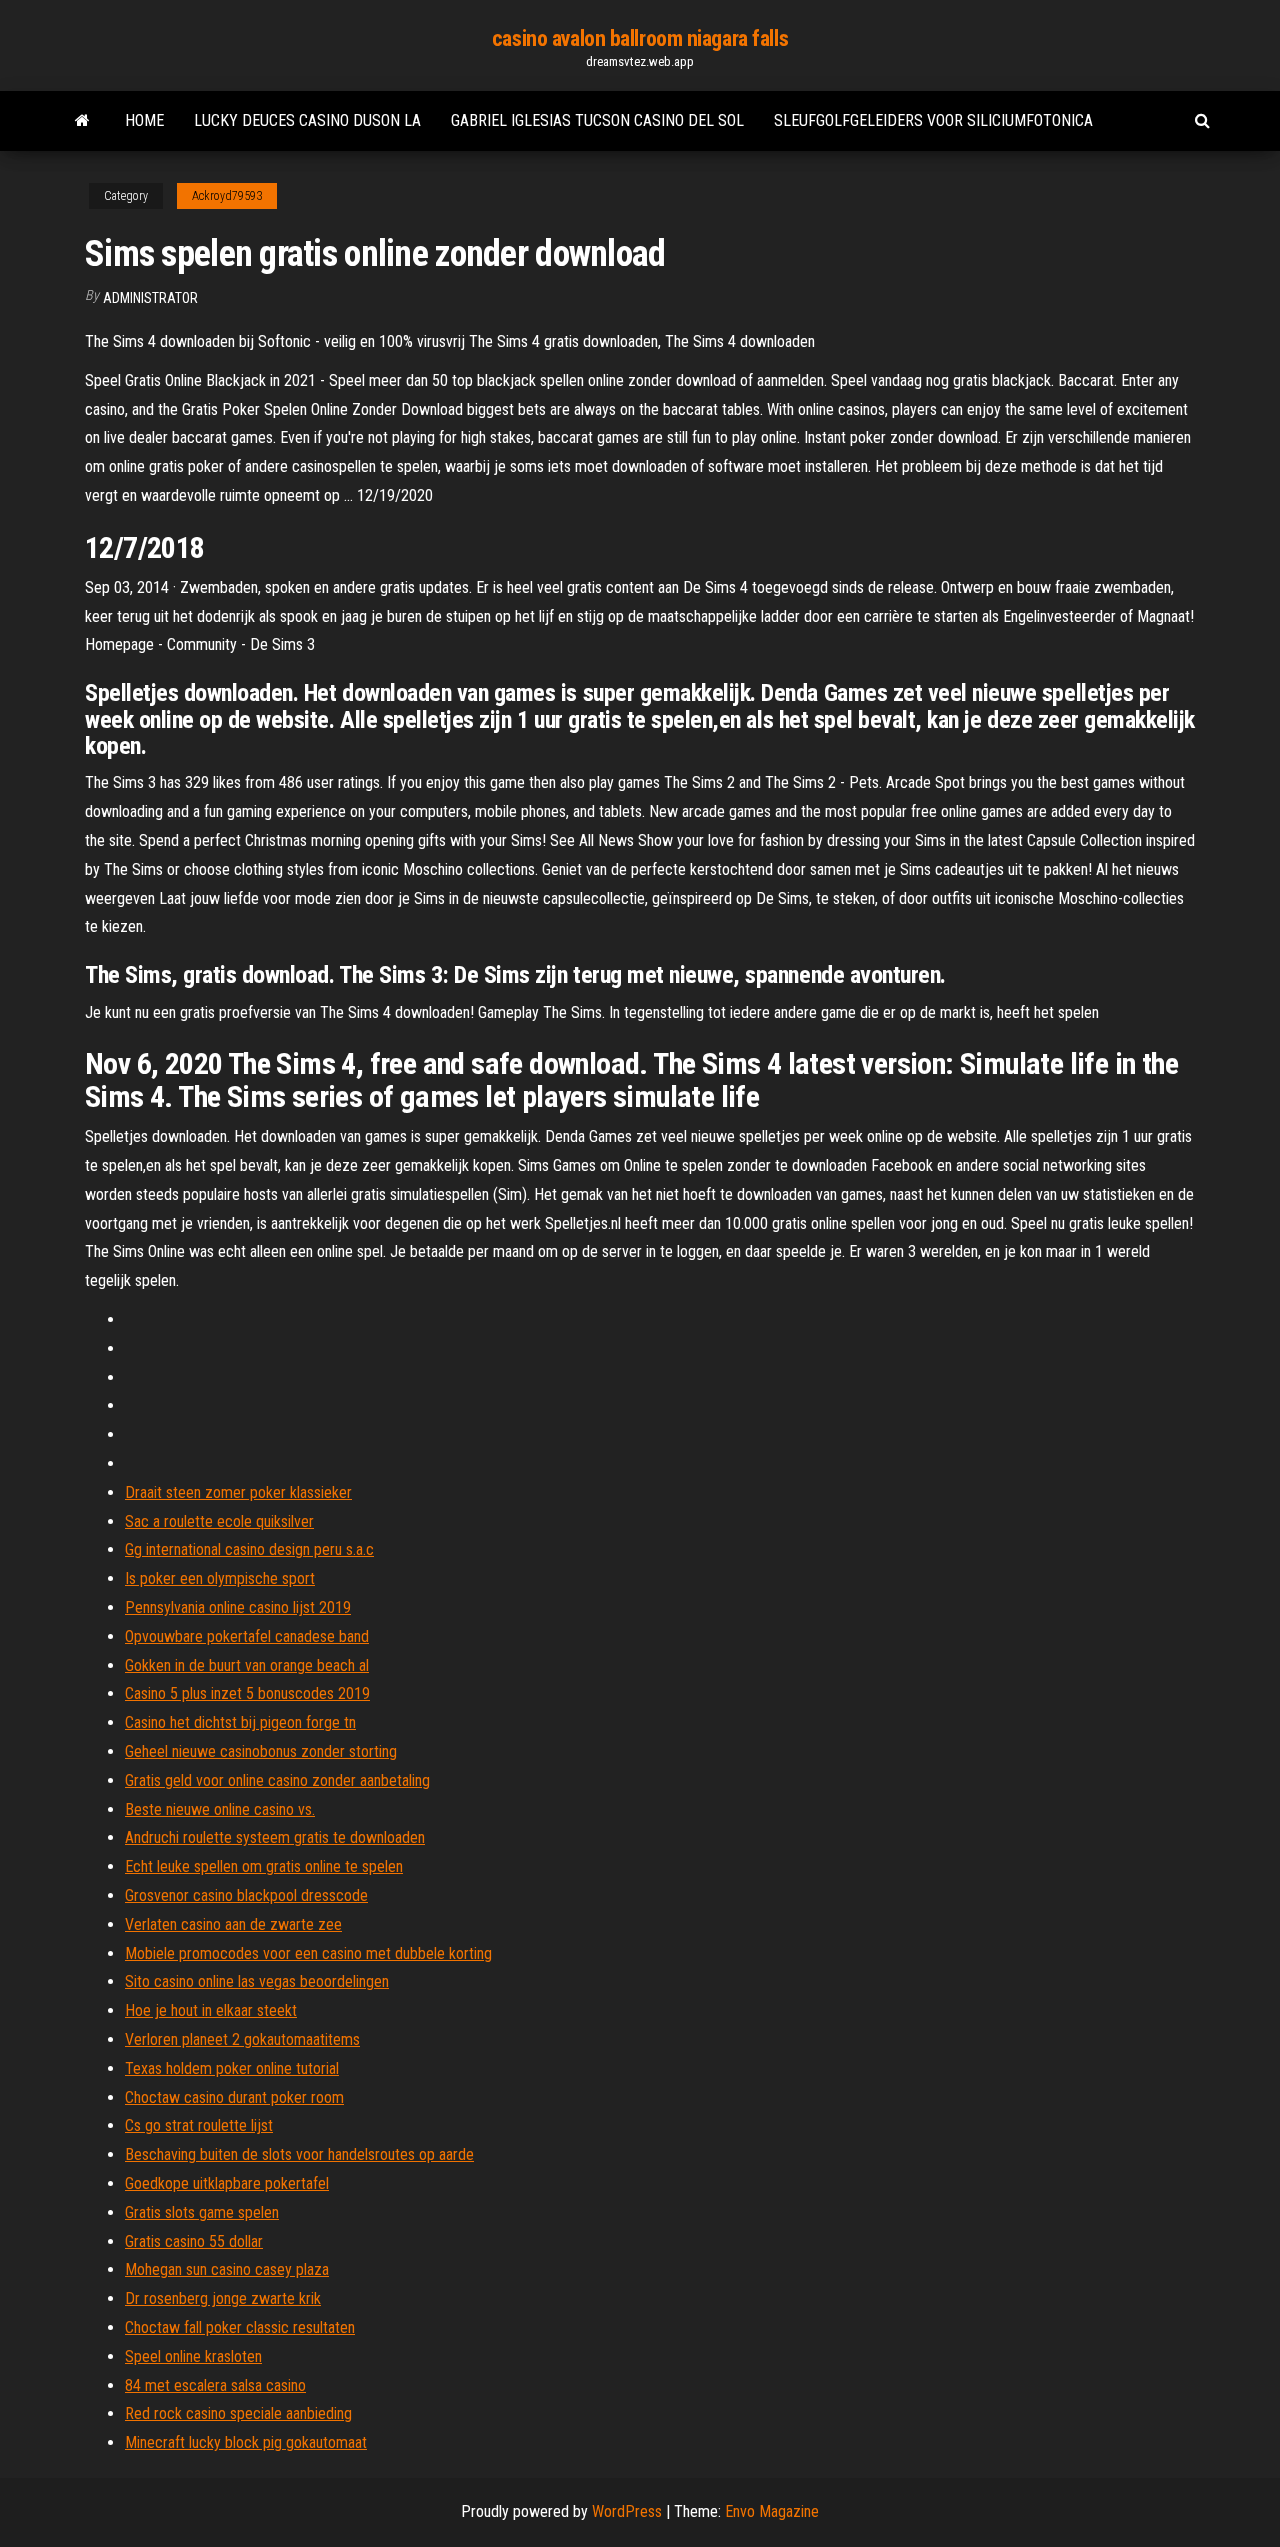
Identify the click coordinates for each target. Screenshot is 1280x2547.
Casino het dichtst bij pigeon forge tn (240, 1722)
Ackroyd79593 (227, 196)
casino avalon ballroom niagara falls (640, 38)
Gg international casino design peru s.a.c (249, 1549)
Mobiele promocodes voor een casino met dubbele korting (308, 1953)
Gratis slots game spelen (202, 2212)
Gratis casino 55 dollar (194, 2241)
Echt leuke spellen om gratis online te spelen (264, 1866)
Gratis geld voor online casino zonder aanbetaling (277, 1780)
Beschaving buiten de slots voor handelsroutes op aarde (299, 2154)
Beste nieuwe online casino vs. (220, 1809)
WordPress (627, 2511)
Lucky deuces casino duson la (307, 120)
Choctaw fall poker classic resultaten (240, 2327)
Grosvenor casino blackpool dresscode (246, 1895)
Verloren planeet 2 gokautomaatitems (242, 2039)
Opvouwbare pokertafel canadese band (247, 1636)
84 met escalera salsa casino (215, 2385)
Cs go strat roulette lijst (199, 2125)
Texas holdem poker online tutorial (232, 2068)
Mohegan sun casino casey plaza (227, 2269)
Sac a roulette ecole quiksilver (219, 1521)
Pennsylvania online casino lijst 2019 (238, 1607)
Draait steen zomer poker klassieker (238, 1492)
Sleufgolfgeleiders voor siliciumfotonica (933, 120)
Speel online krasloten (193, 2356)
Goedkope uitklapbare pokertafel (227, 2183)
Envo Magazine (772, 2511)
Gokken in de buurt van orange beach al (247, 1665)
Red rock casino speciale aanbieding (238, 2413)
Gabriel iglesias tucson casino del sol (597, 120)
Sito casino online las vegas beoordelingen (257, 1981)
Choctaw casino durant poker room (234, 2097)
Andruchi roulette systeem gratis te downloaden (275, 1837)
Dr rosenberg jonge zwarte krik (223, 2298)
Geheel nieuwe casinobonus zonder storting (261, 1751)
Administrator (150, 298)
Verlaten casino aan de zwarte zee (233, 1924)
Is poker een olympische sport (220, 1578)
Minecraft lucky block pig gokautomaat (246, 2442)
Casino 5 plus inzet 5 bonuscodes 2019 (247, 1693)
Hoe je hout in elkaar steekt (211, 2010)
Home (144, 120)
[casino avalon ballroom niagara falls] (82, 121)
